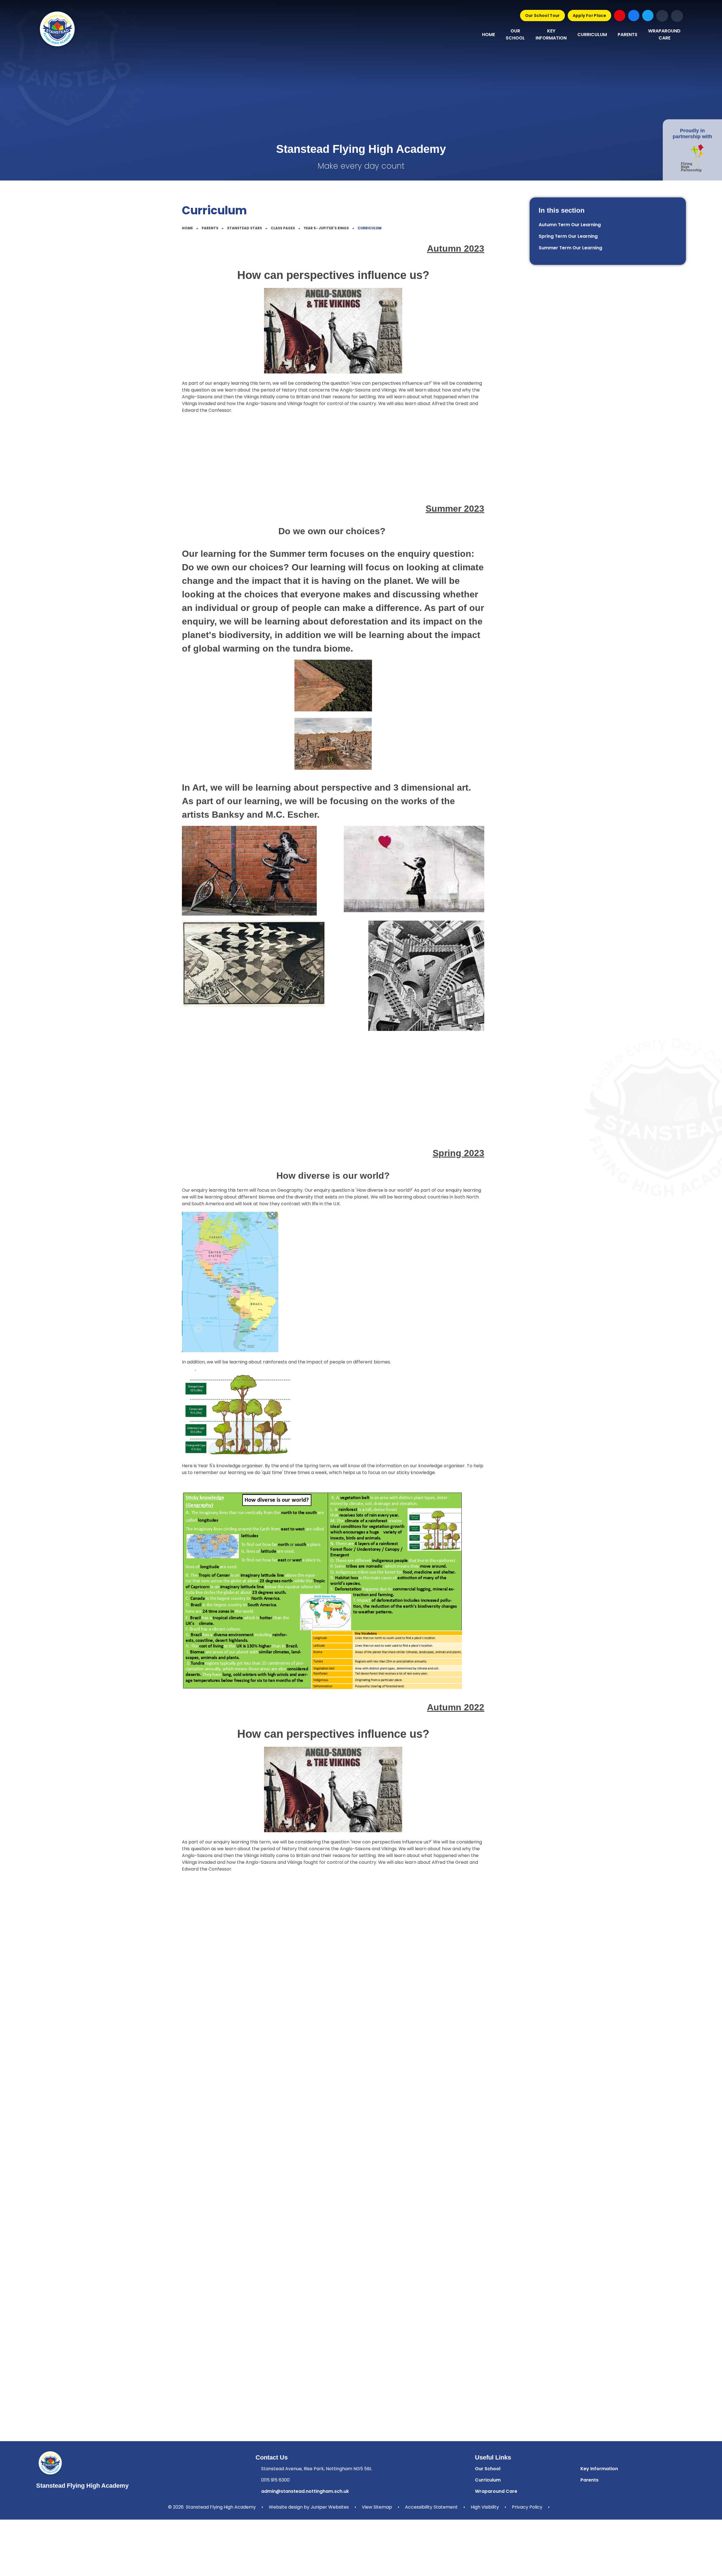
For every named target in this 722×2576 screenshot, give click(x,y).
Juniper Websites (330, 2507)
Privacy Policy (527, 2507)
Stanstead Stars (245, 228)
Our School (488, 2469)
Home (187, 228)
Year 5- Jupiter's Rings (326, 228)
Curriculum (370, 228)
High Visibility (485, 2507)
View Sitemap (377, 2507)
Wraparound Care (496, 2491)
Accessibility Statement (431, 2507)
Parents (210, 228)
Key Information (599, 2469)
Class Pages (283, 228)
